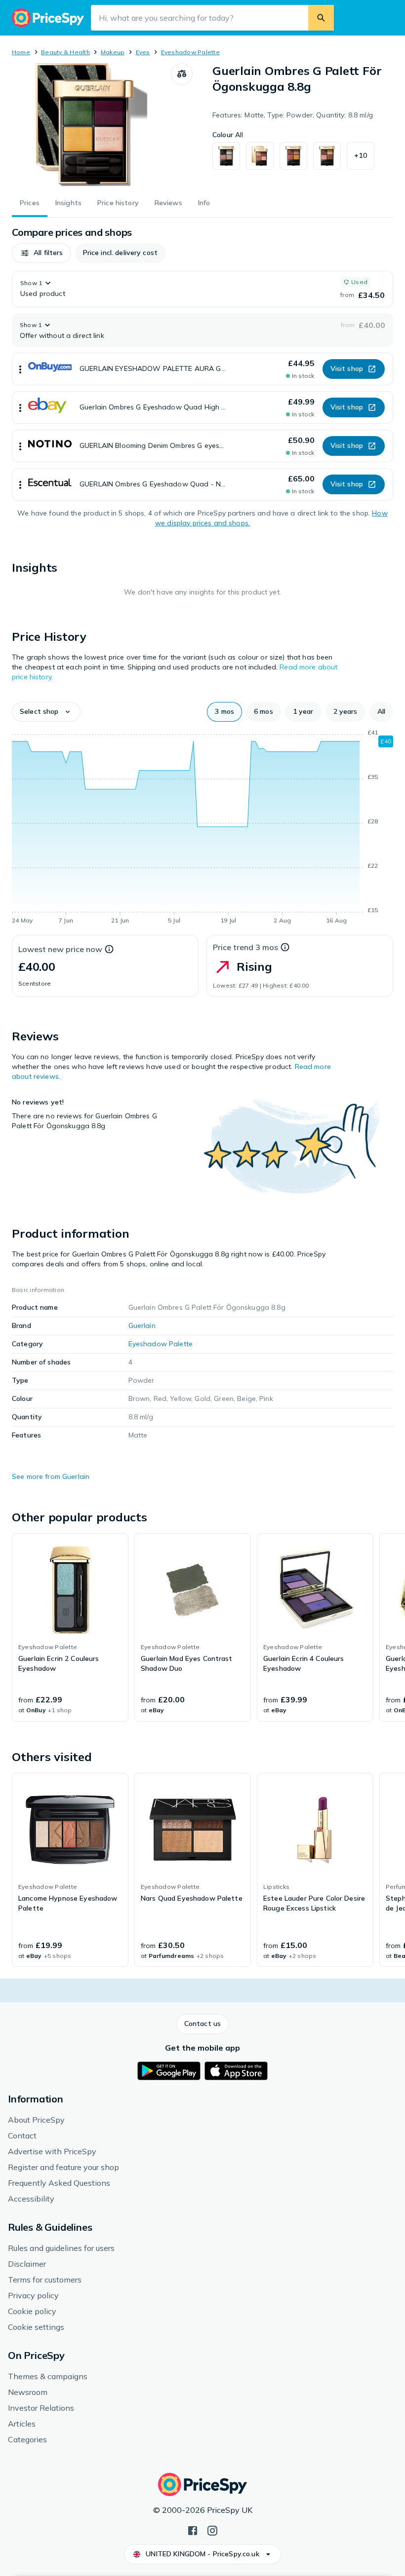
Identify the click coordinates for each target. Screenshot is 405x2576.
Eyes (143, 52)
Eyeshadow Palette (190, 52)
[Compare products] (182, 74)
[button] (361, 156)
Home (21, 52)
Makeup (113, 52)
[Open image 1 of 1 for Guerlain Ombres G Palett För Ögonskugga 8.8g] (91, 125)
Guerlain (142, 1325)
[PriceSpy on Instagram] (212, 2530)
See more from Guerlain (51, 1476)
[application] (202, 828)
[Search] (321, 18)
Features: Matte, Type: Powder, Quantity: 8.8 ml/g (293, 115)
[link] (70, 1627)
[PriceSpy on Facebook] (193, 2530)
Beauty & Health (65, 52)
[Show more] (20, 369)
